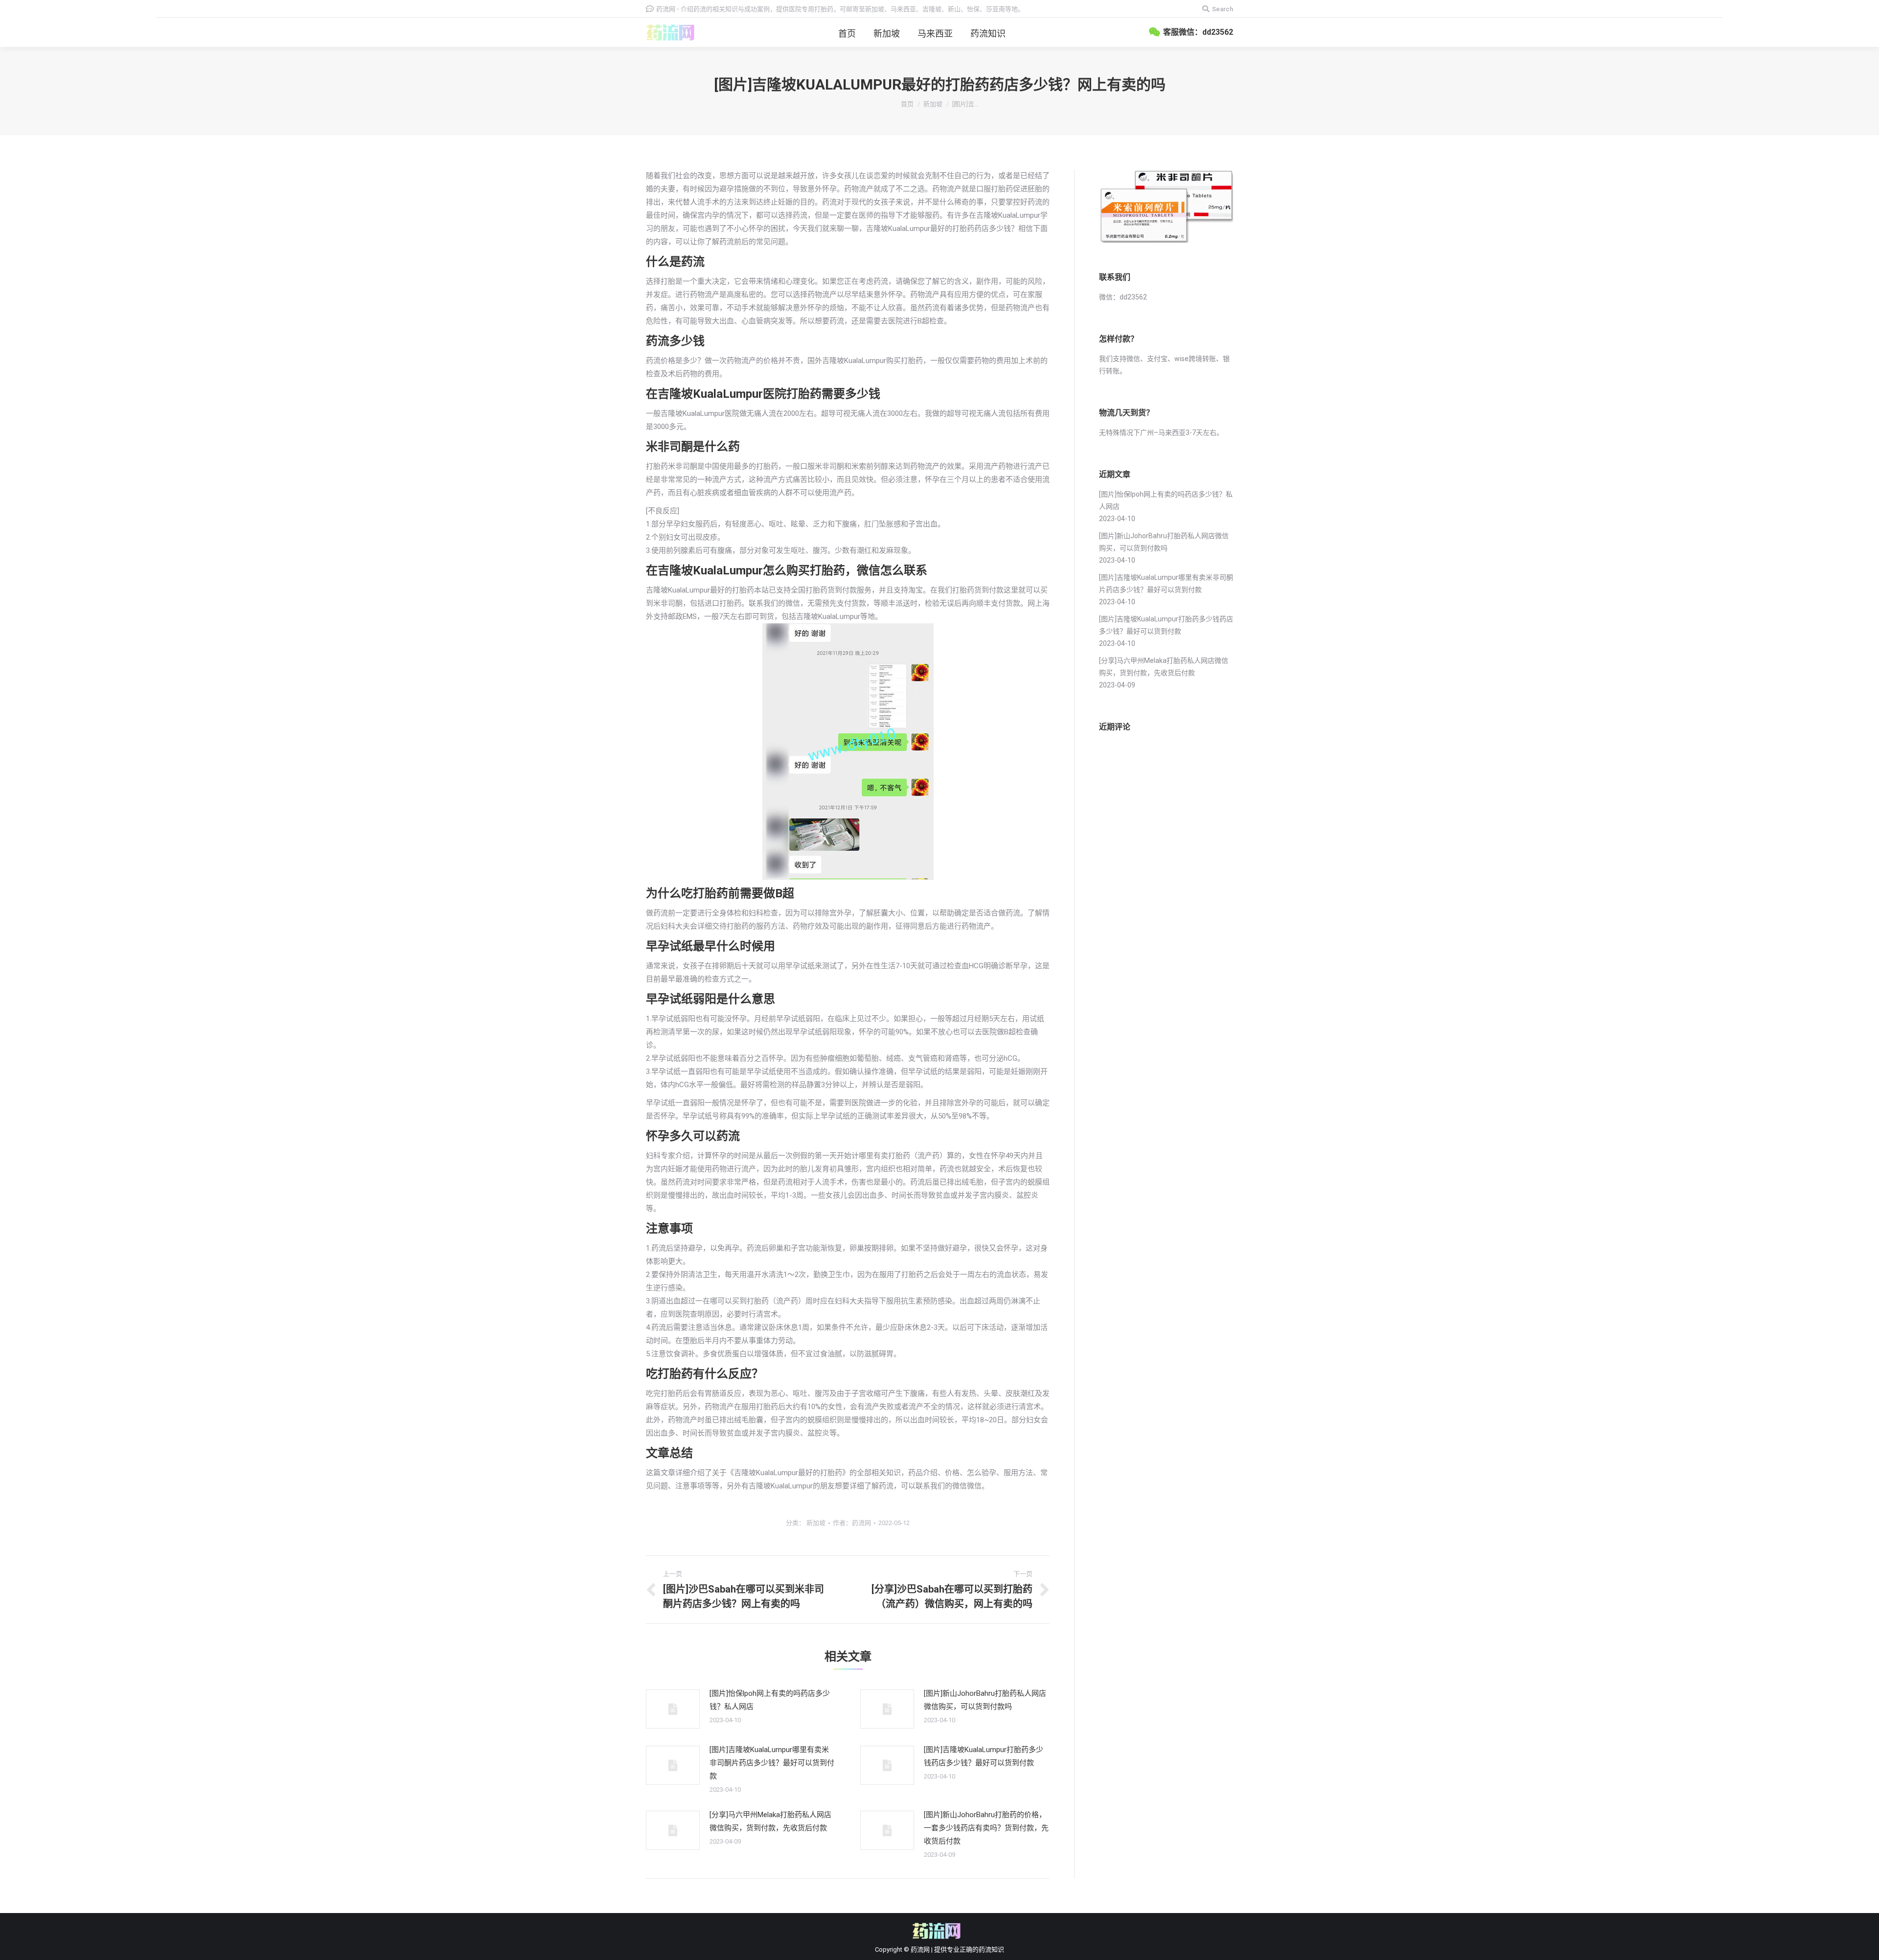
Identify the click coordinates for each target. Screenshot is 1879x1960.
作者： (852, 1523)
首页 (907, 104)
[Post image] (673, 1709)
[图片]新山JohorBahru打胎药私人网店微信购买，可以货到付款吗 (985, 1700)
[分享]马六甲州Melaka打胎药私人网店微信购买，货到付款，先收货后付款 (770, 1821)
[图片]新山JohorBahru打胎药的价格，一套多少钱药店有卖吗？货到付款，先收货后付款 (986, 1828)
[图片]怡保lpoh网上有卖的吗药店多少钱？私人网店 (770, 1700)
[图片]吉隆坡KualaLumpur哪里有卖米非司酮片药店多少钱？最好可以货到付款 (772, 1763)
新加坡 (933, 104)
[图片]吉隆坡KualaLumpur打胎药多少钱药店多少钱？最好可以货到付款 (984, 1756)
